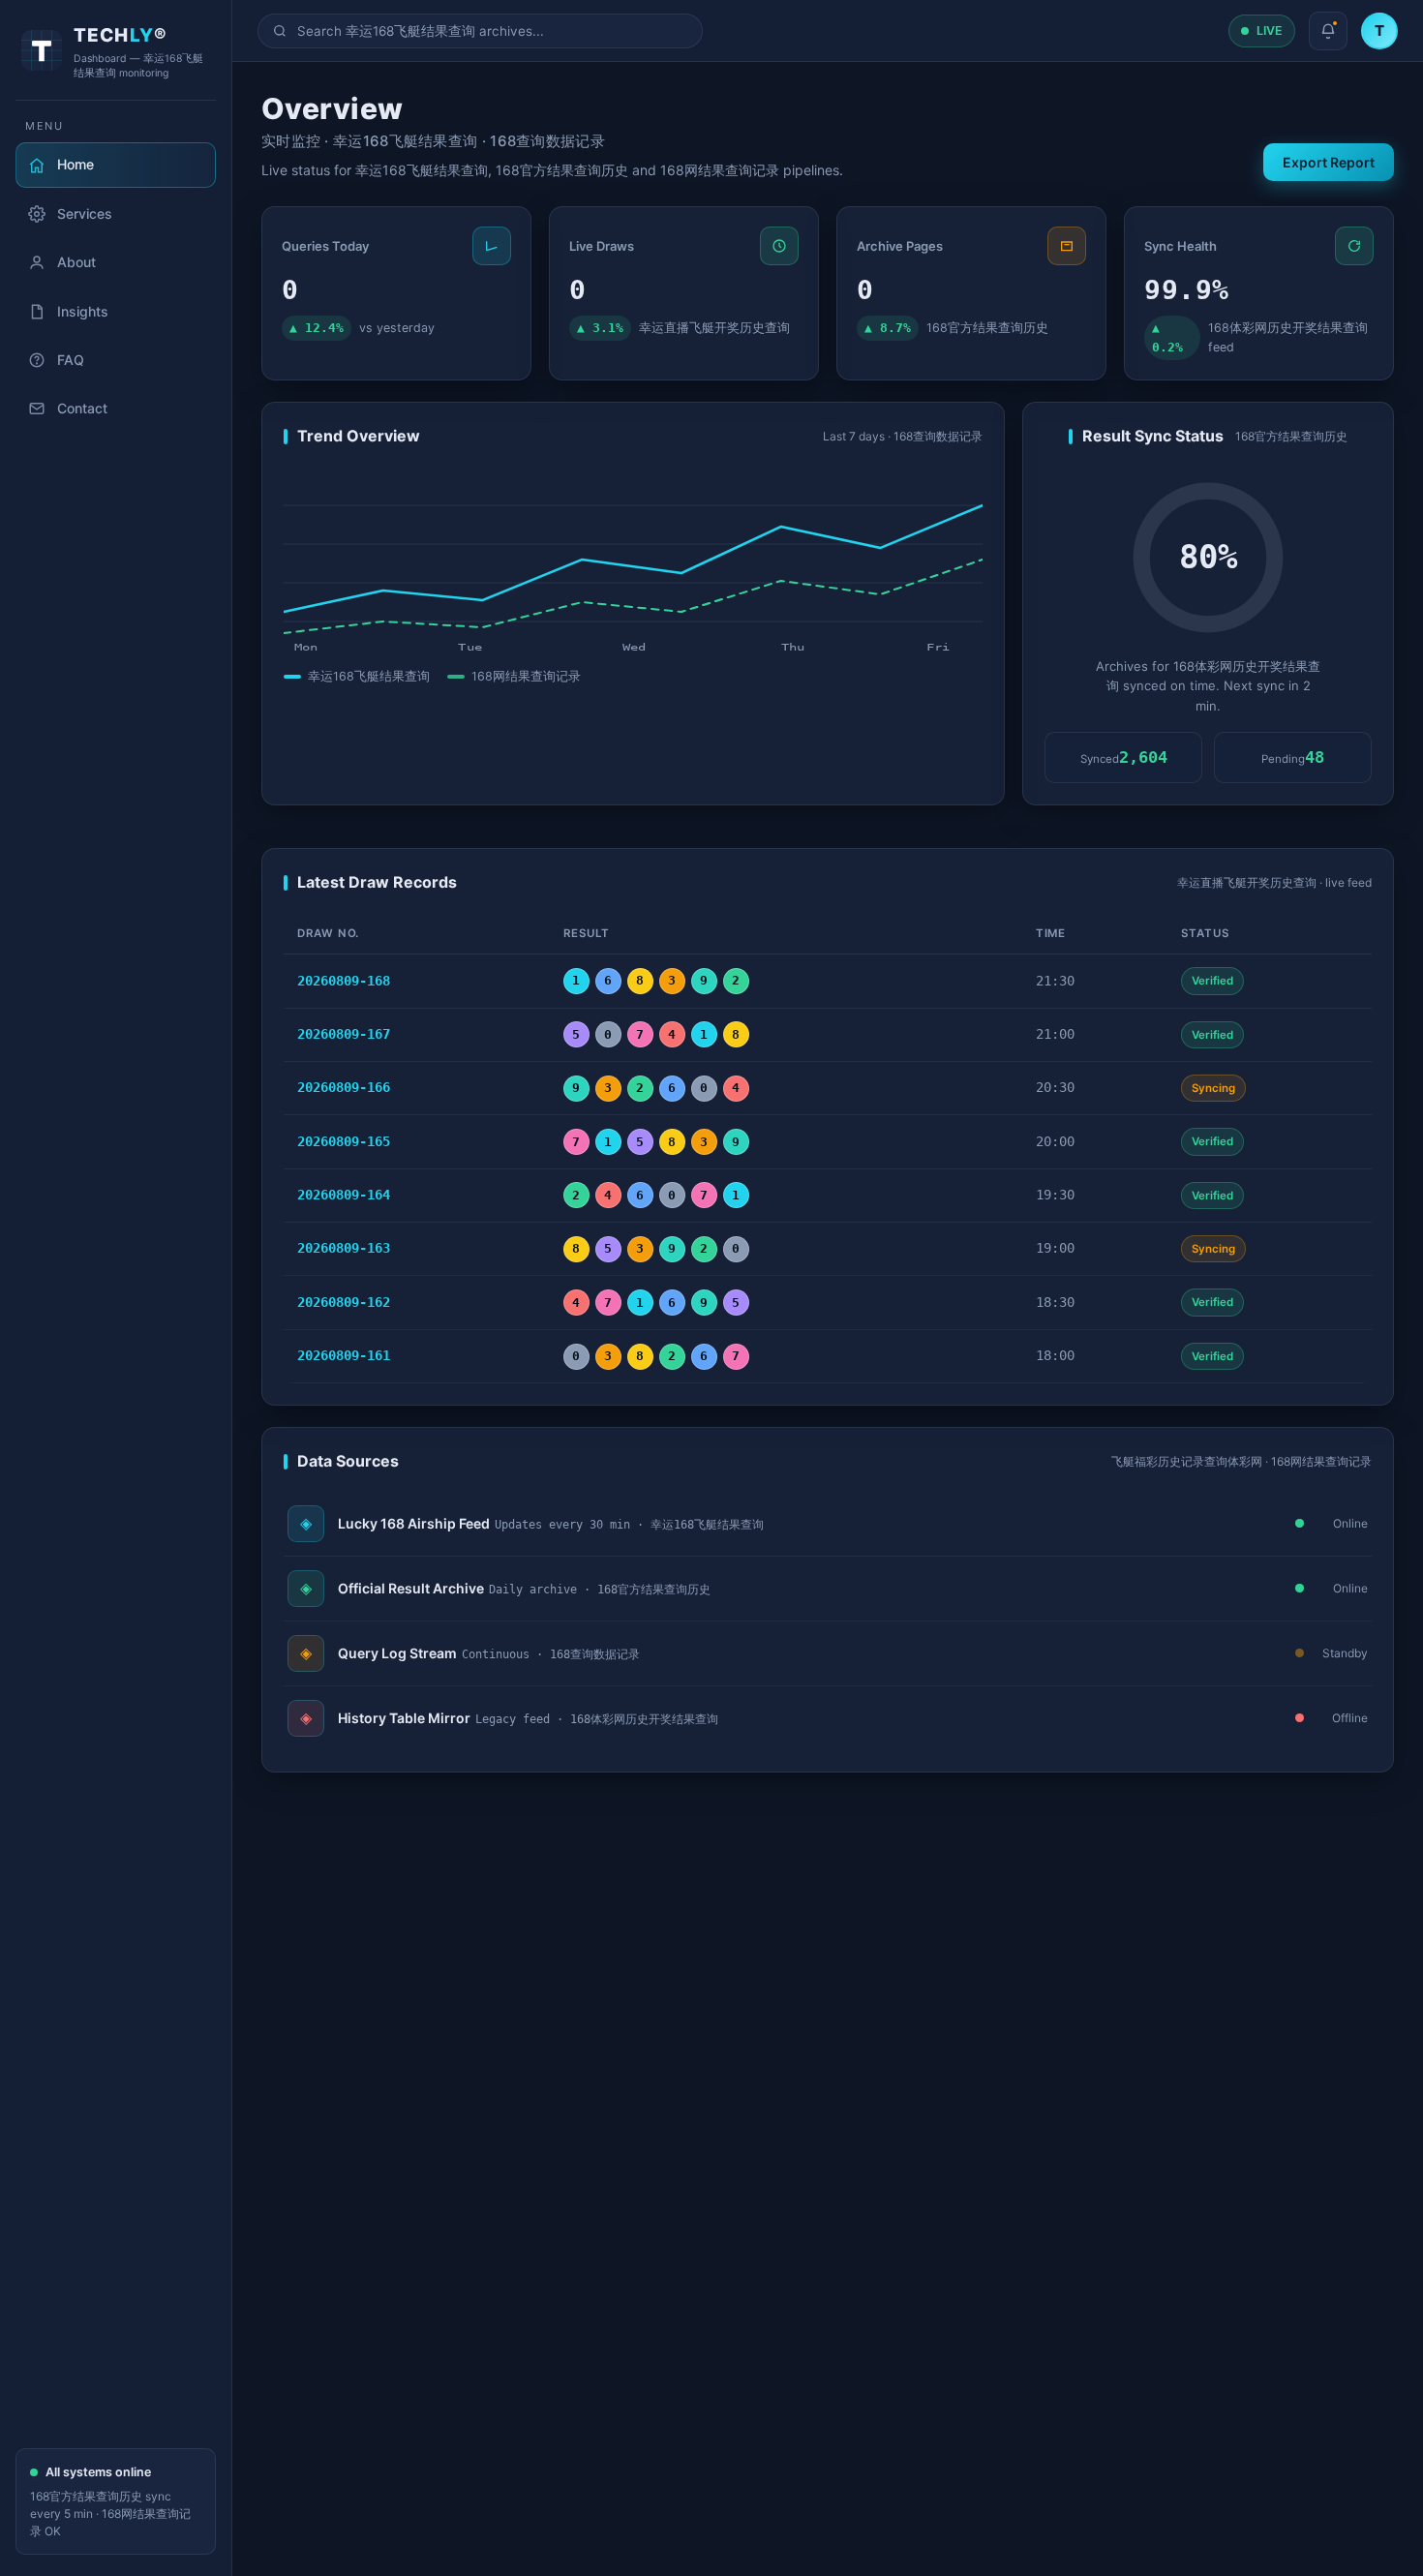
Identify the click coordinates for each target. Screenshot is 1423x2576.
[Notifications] (1328, 31)
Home (76, 164)
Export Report (1329, 162)
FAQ (71, 360)
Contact (82, 408)
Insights (83, 311)
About (76, 262)
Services (85, 213)
